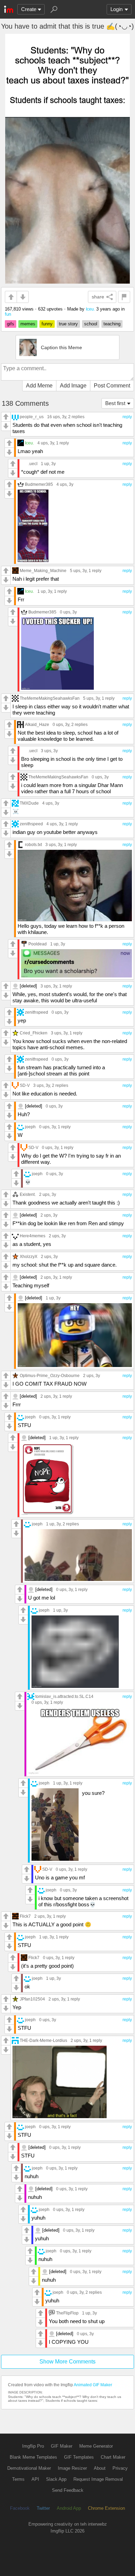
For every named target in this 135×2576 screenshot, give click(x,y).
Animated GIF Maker (93, 2385)
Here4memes (33, 1236)
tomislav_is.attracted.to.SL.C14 (64, 1696)
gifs (11, 324)
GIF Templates (79, 2457)
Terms (18, 2479)
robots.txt (33, 844)
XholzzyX (29, 1256)
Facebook (20, 2508)
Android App (69, 2508)
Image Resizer (72, 2468)
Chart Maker (113, 2457)
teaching (112, 324)
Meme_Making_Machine (43, 571)
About (100, 2468)
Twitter (43, 2508)
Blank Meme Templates (33, 2457)
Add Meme (39, 386)
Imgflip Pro (33, 2446)
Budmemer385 (39, 484)
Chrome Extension (106, 2508)
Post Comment (112, 386)
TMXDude (29, 803)
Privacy (120, 2468)
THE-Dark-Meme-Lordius (43, 2040)
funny (47, 324)
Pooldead (38, 944)
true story (68, 324)
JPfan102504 (32, 1999)
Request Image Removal (98, 2479)
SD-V (25, 1085)
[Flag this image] (124, 297)
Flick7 (25, 1916)
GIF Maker (62, 2446)
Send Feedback (68, 2490)
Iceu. (90, 309)
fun (8, 314)
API (35, 2479)
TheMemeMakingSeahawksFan (50, 698)
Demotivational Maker (29, 2468)
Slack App (56, 2479)
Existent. (28, 1194)
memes (28, 324)
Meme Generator (96, 2446)
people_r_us (32, 417)
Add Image (73, 386)
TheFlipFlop (67, 2313)
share (98, 297)
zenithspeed (31, 824)
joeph (30, 1127)
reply (127, 417)
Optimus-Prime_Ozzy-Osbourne (50, 1375)
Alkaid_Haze (37, 724)
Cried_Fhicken (34, 1033)
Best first (115, 403)
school (91, 324)
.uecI (33, 464)
